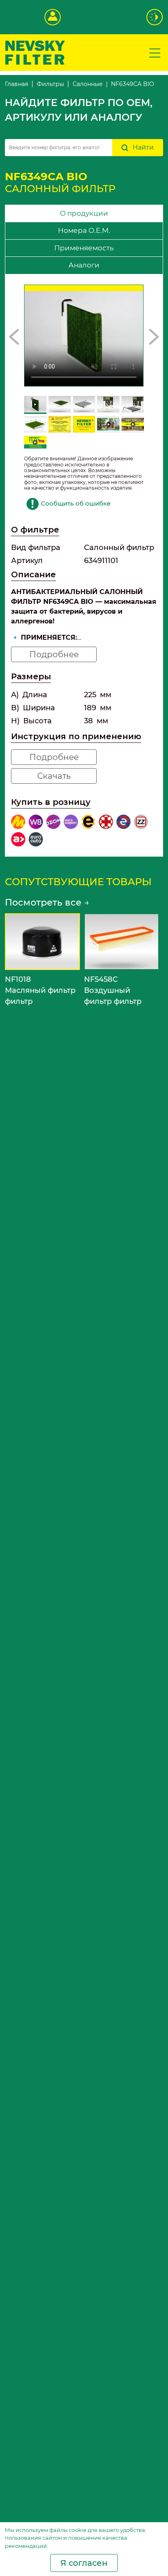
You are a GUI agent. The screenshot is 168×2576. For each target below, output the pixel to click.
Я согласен (84, 2563)
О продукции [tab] (84, 213)
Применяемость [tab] (84, 248)
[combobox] (59, 148)
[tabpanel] (84, 566)
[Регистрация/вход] (53, 17)
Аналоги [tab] (84, 265)
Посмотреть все (47, 902)
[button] (14, 337)
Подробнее (54, 654)
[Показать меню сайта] (155, 53)
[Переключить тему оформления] (155, 17)
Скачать (54, 776)
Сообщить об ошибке (76, 503)
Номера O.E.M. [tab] (84, 230)
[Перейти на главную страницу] (35, 52)
